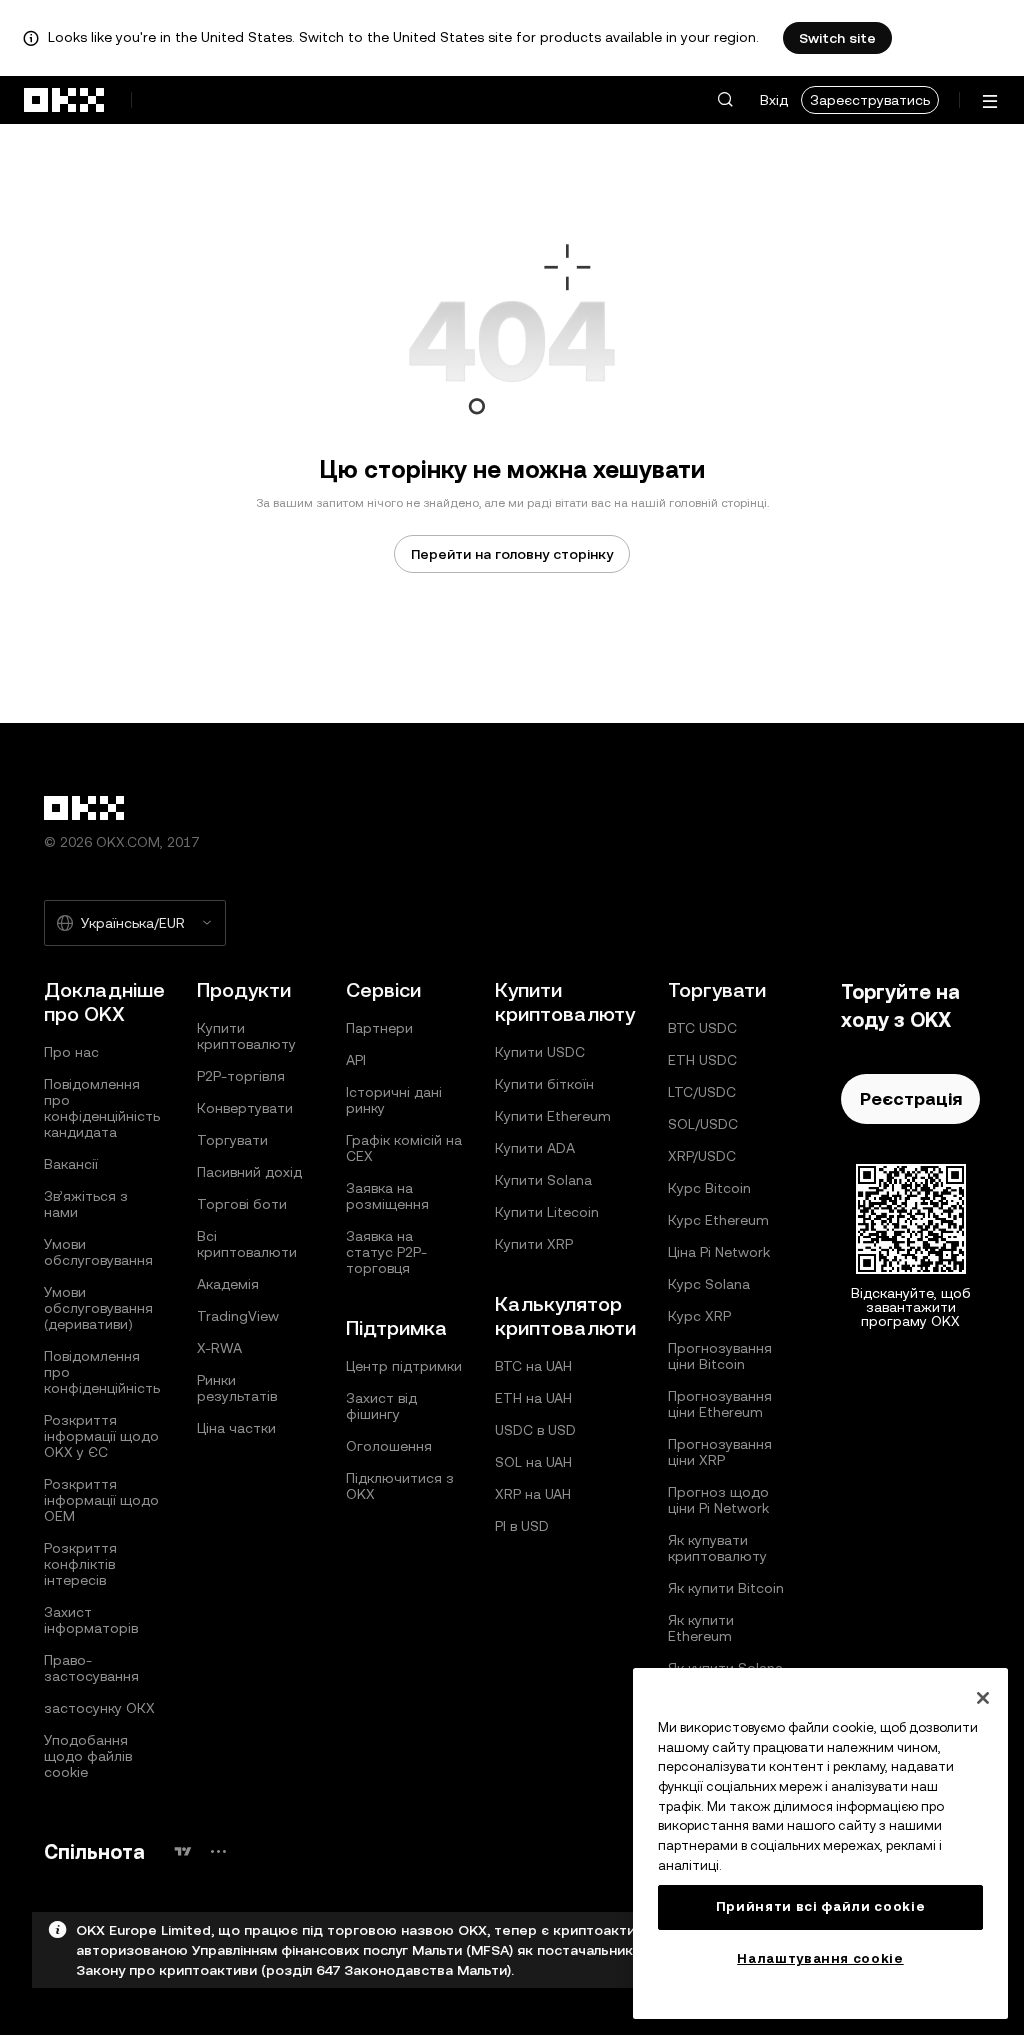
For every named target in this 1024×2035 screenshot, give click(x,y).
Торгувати (232, 1140)
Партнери (379, 1028)
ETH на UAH (533, 1398)
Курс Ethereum (718, 1220)
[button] (725, 100)
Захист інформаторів (91, 1620)
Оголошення (389, 1446)
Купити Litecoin (547, 1212)
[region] (820, 1843)
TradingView (238, 1316)
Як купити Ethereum (701, 1628)
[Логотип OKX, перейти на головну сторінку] (65, 100)
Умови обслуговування (98, 1252)
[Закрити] (983, 1698)
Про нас (71, 1052)
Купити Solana (543, 1180)
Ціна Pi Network (719, 1252)
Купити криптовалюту (246, 1036)
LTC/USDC (702, 1092)
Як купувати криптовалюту (717, 1548)
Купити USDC (540, 1052)
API (356, 1060)
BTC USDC (702, 1028)
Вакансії (71, 1164)
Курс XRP (699, 1316)
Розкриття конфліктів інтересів (80, 1564)
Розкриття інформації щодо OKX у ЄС (101, 1436)
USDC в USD (535, 1430)
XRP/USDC (702, 1156)
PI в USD (522, 1526)
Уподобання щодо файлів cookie (88, 1756)
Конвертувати (245, 1108)
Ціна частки (236, 1428)
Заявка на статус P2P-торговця (386, 1252)
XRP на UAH (533, 1494)
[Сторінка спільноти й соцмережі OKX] (218, 1851)
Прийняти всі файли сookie (820, 1906)
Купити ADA (535, 1148)
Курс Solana (709, 1284)
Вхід (774, 100)
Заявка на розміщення (387, 1196)
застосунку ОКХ (99, 1708)
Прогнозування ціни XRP (720, 1452)
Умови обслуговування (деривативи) (98, 1308)
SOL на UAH (533, 1462)
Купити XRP (534, 1244)
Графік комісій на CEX (404, 1148)
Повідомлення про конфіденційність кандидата (102, 1108)
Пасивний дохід (249, 1172)
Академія (228, 1284)
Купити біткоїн (544, 1084)
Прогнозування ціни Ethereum (720, 1404)
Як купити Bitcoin (726, 1588)
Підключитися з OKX (400, 1486)
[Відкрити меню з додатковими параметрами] (990, 101)
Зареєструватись (870, 100)
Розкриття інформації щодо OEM (101, 1500)
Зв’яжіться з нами (86, 1204)
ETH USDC (702, 1060)
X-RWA (219, 1348)
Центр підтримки (404, 1366)
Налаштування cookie (820, 1958)
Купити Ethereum (553, 1116)
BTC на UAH (533, 1366)
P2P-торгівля (241, 1076)
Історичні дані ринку (394, 1100)
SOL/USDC (703, 1124)
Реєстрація (911, 1098)
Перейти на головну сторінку (512, 554)
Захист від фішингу (381, 1406)
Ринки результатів (237, 1388)
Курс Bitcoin (709, 1188)
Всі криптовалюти (247, 1244)
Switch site (837, 38)
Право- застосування (91, 1668)
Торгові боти (242, 1204)
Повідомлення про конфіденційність (102, 1372)
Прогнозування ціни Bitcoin (720, 1356)
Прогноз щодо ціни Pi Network (718, 1500)
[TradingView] (183, 1851)
